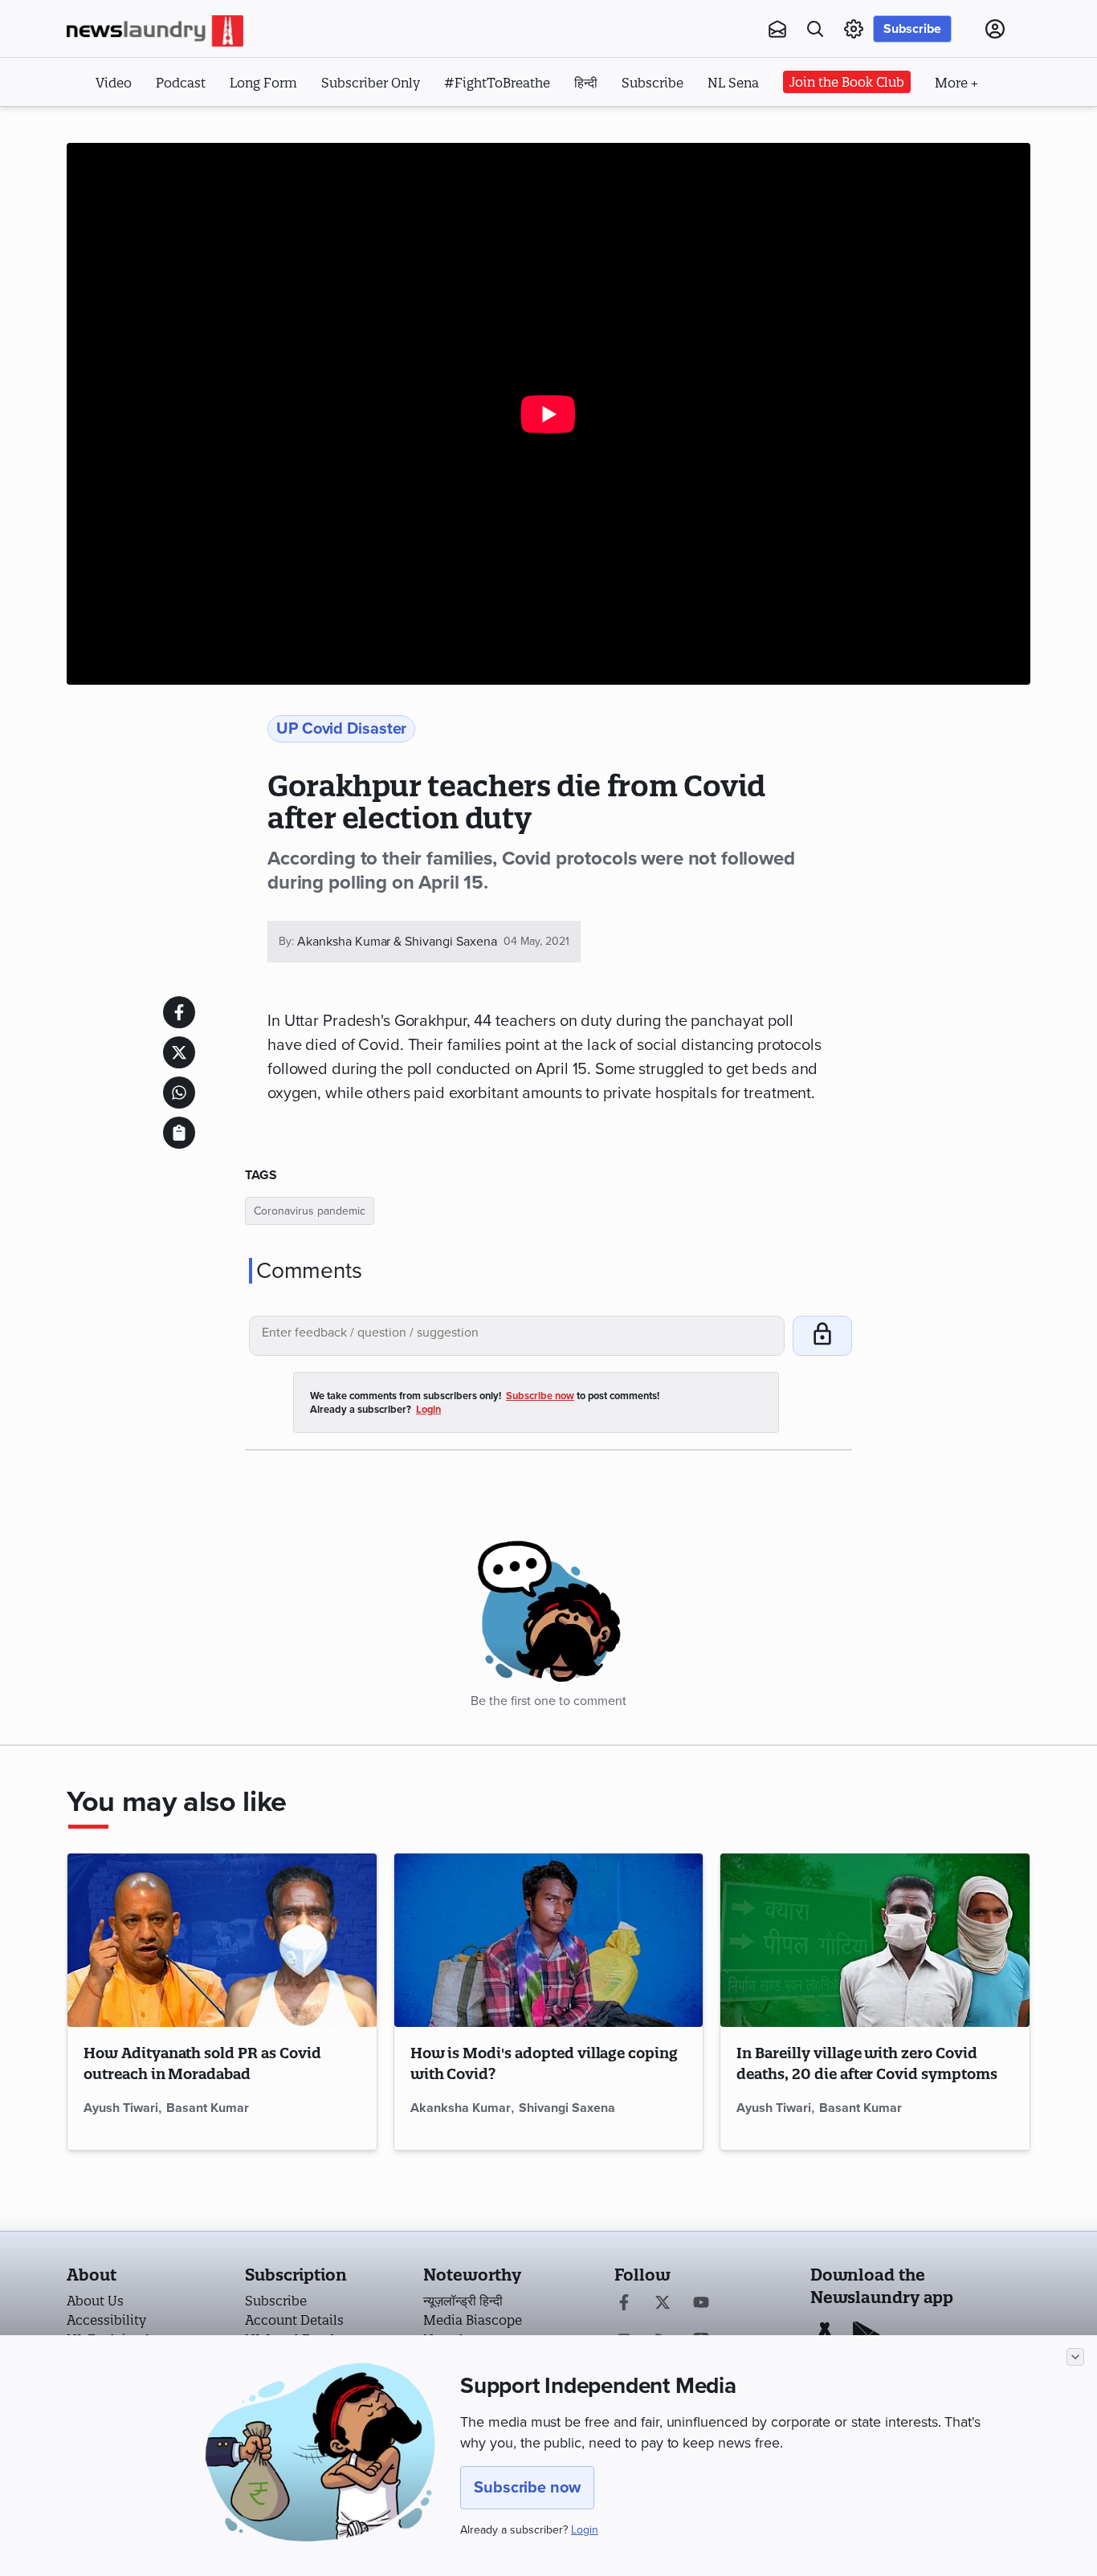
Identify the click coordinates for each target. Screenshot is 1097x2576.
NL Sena (733, 83)
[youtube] (701, 2304)
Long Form (263, 83)
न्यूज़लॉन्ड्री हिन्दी (463, 2301)
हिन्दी (586, 83)
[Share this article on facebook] (179, 1012)
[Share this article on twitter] (179, 1052)
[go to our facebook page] (624, 2304)
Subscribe (912, 29)
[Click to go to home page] (155, 31)
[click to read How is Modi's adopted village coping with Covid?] (549, 1940)
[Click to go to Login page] (995, 29)
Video (114, 83)
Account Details (294, 2320)
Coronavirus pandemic (310, 1211)
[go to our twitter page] (663, 2304)
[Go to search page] (815, 29)
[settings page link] (854, 29)
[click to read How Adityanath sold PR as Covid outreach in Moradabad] (222, 1940)
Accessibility (106, 2320)
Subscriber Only (371, 83)
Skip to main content (147, 127)
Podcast (181, 83)
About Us (95, 2301)
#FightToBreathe (497, 83)
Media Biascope (473, 2320)
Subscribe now (527, 2488)
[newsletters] (777, 29)
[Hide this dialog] (1075, 2357)
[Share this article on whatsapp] (179, 1093)
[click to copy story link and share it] (179, 1133)
